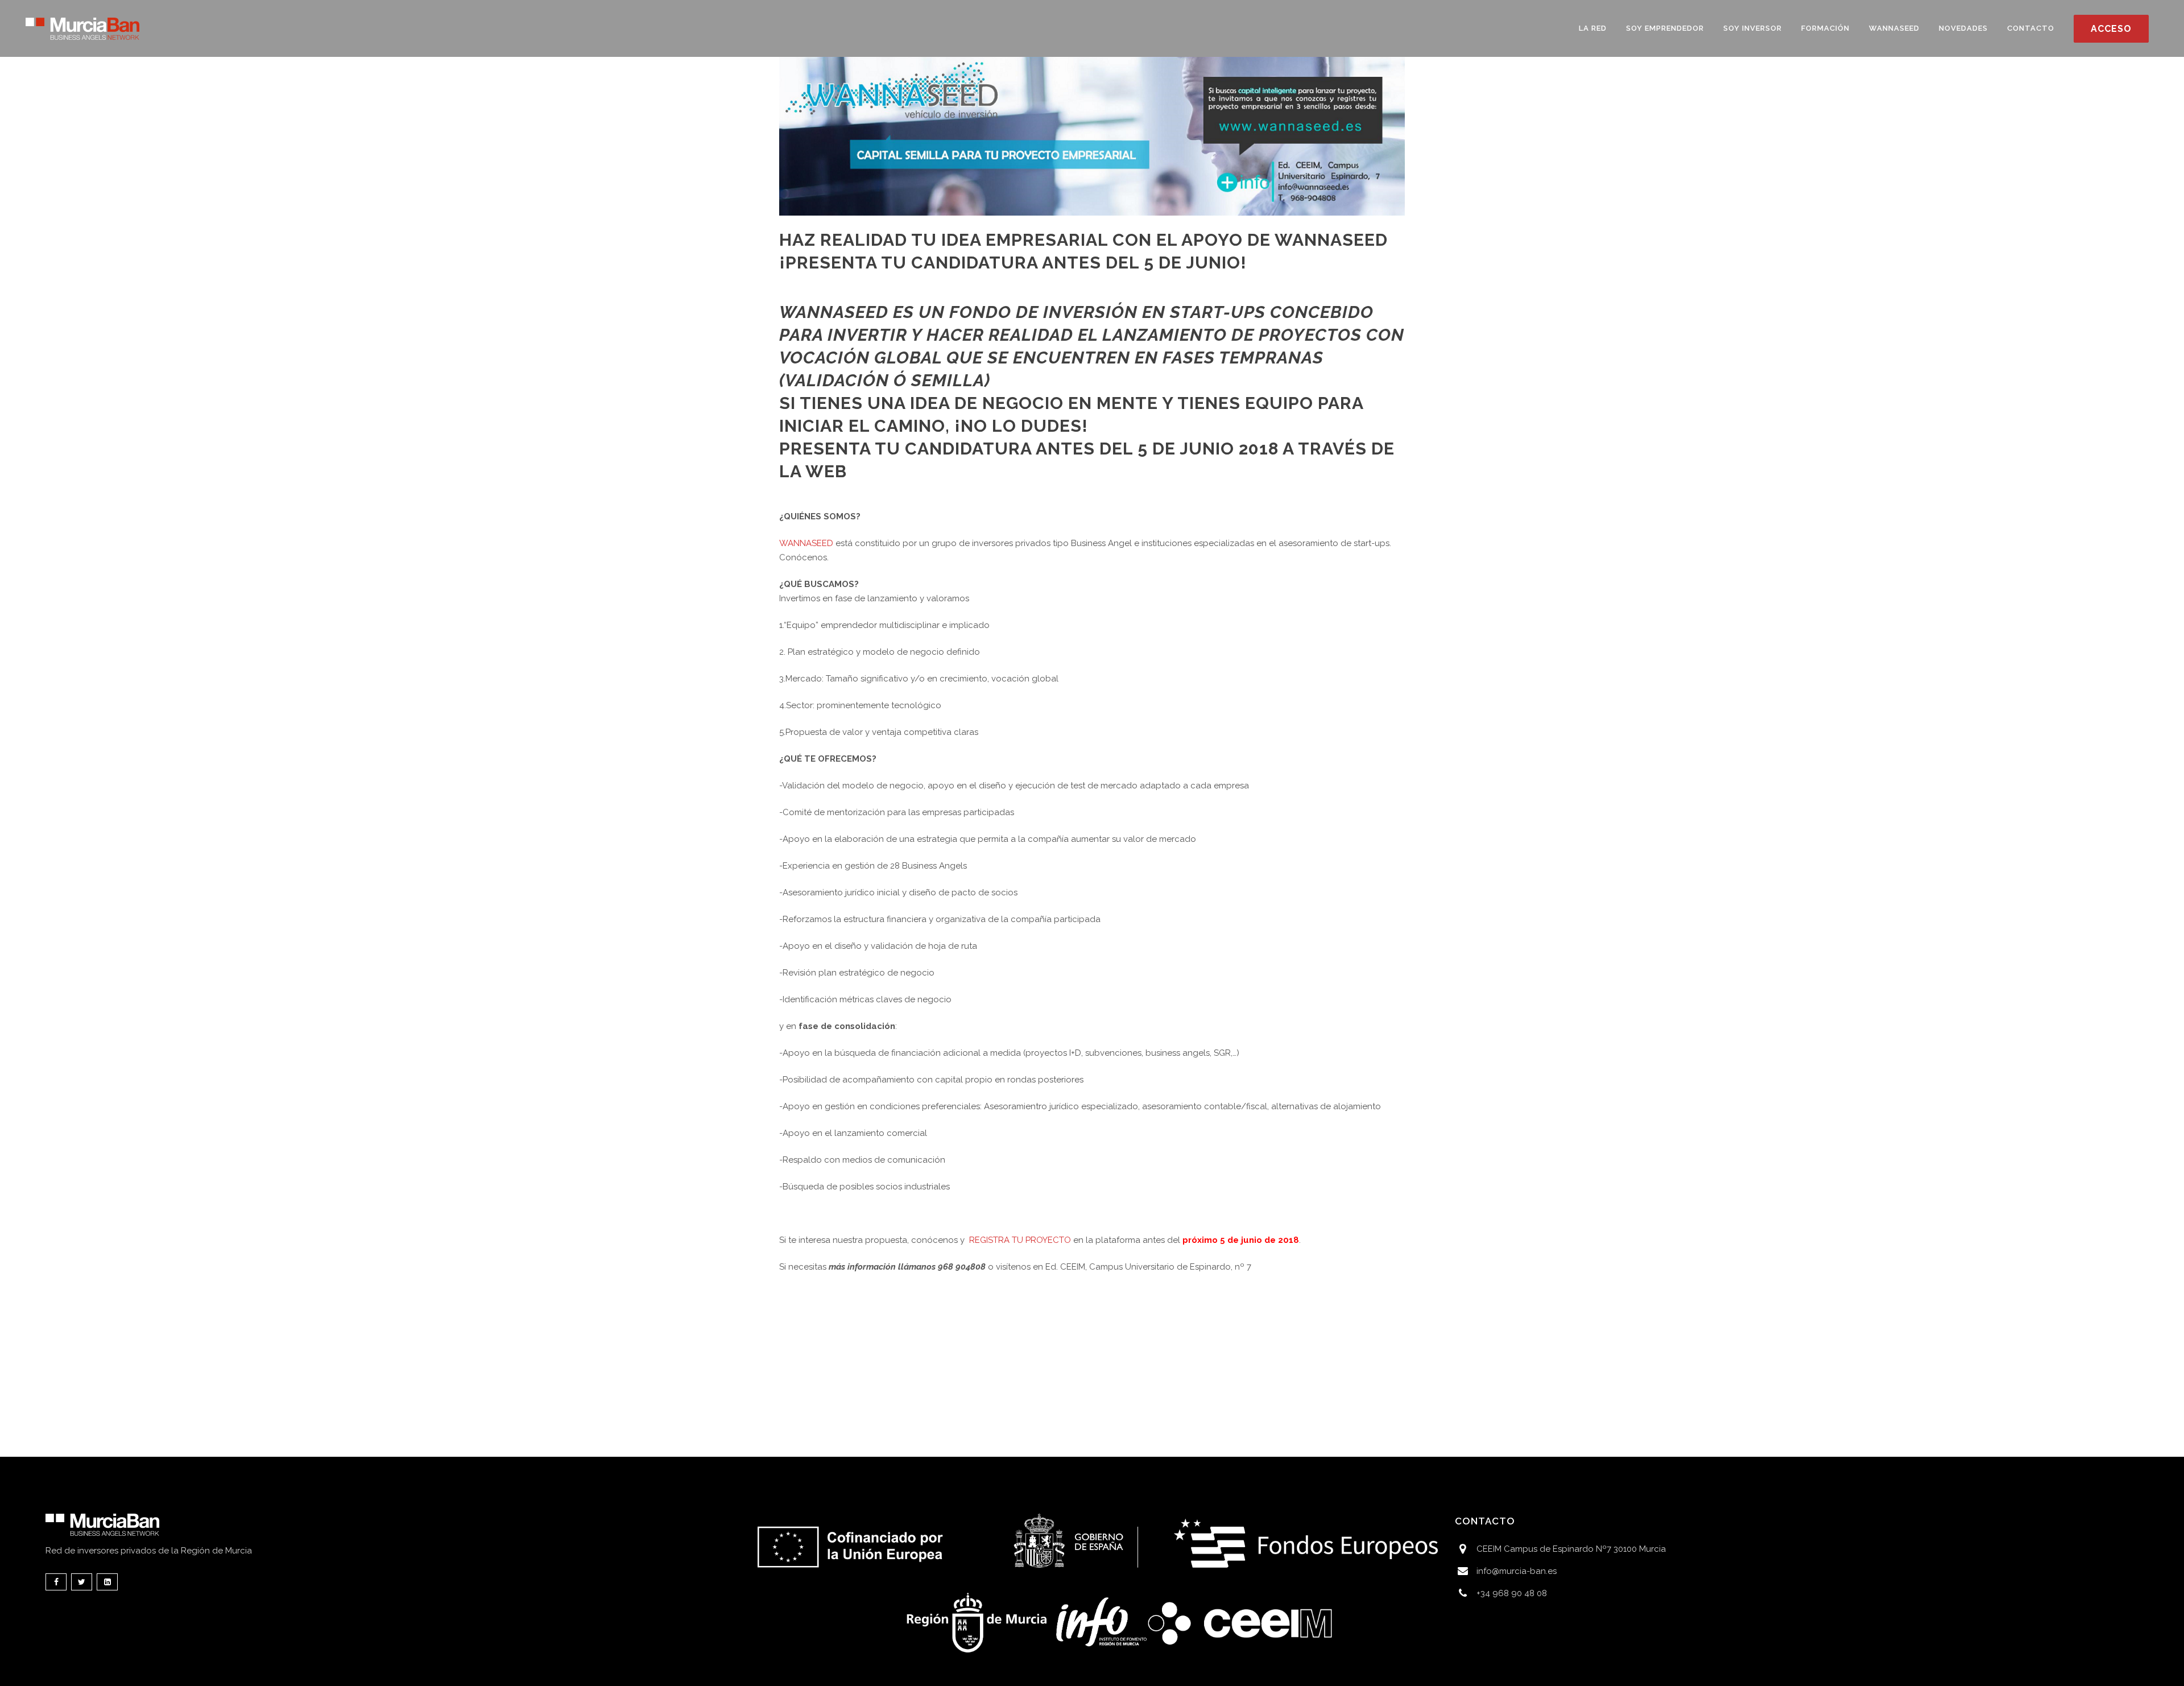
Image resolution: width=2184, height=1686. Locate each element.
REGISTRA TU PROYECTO (1020, 1240)
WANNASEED (834, 312)
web (828, 471)
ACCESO (2111, 29)
